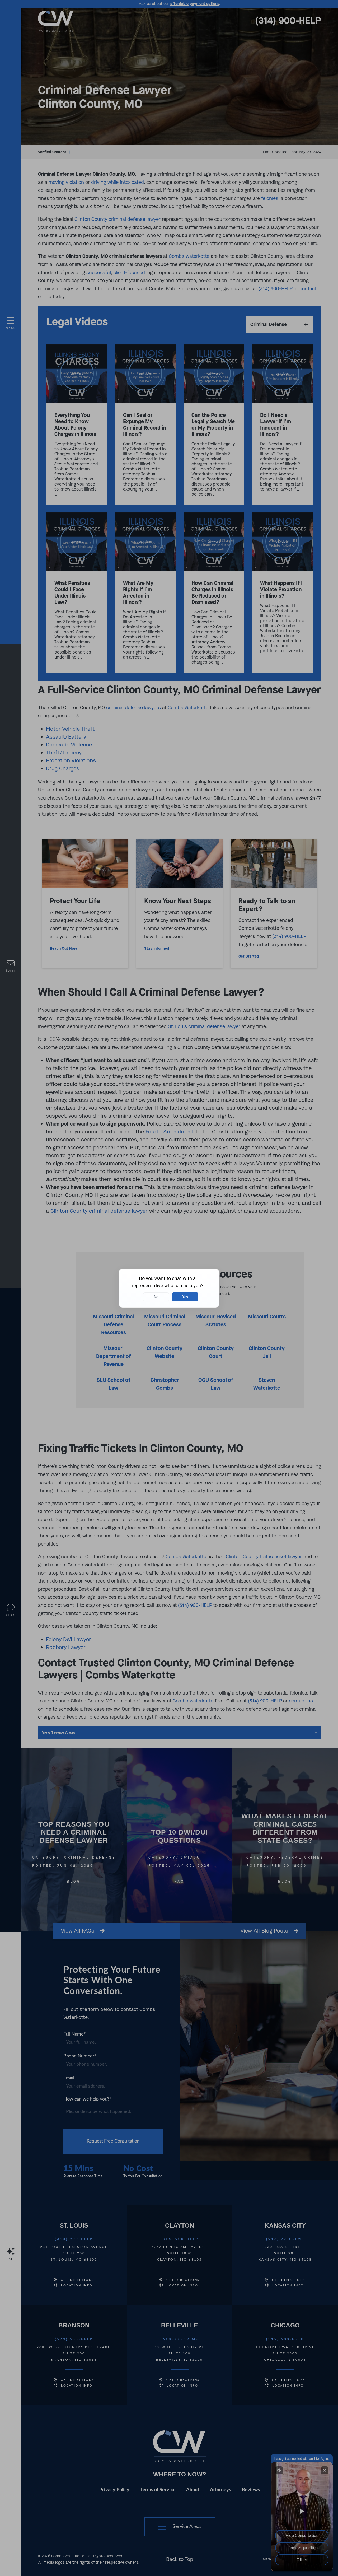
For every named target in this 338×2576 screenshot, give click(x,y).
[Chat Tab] (169, 1288)
